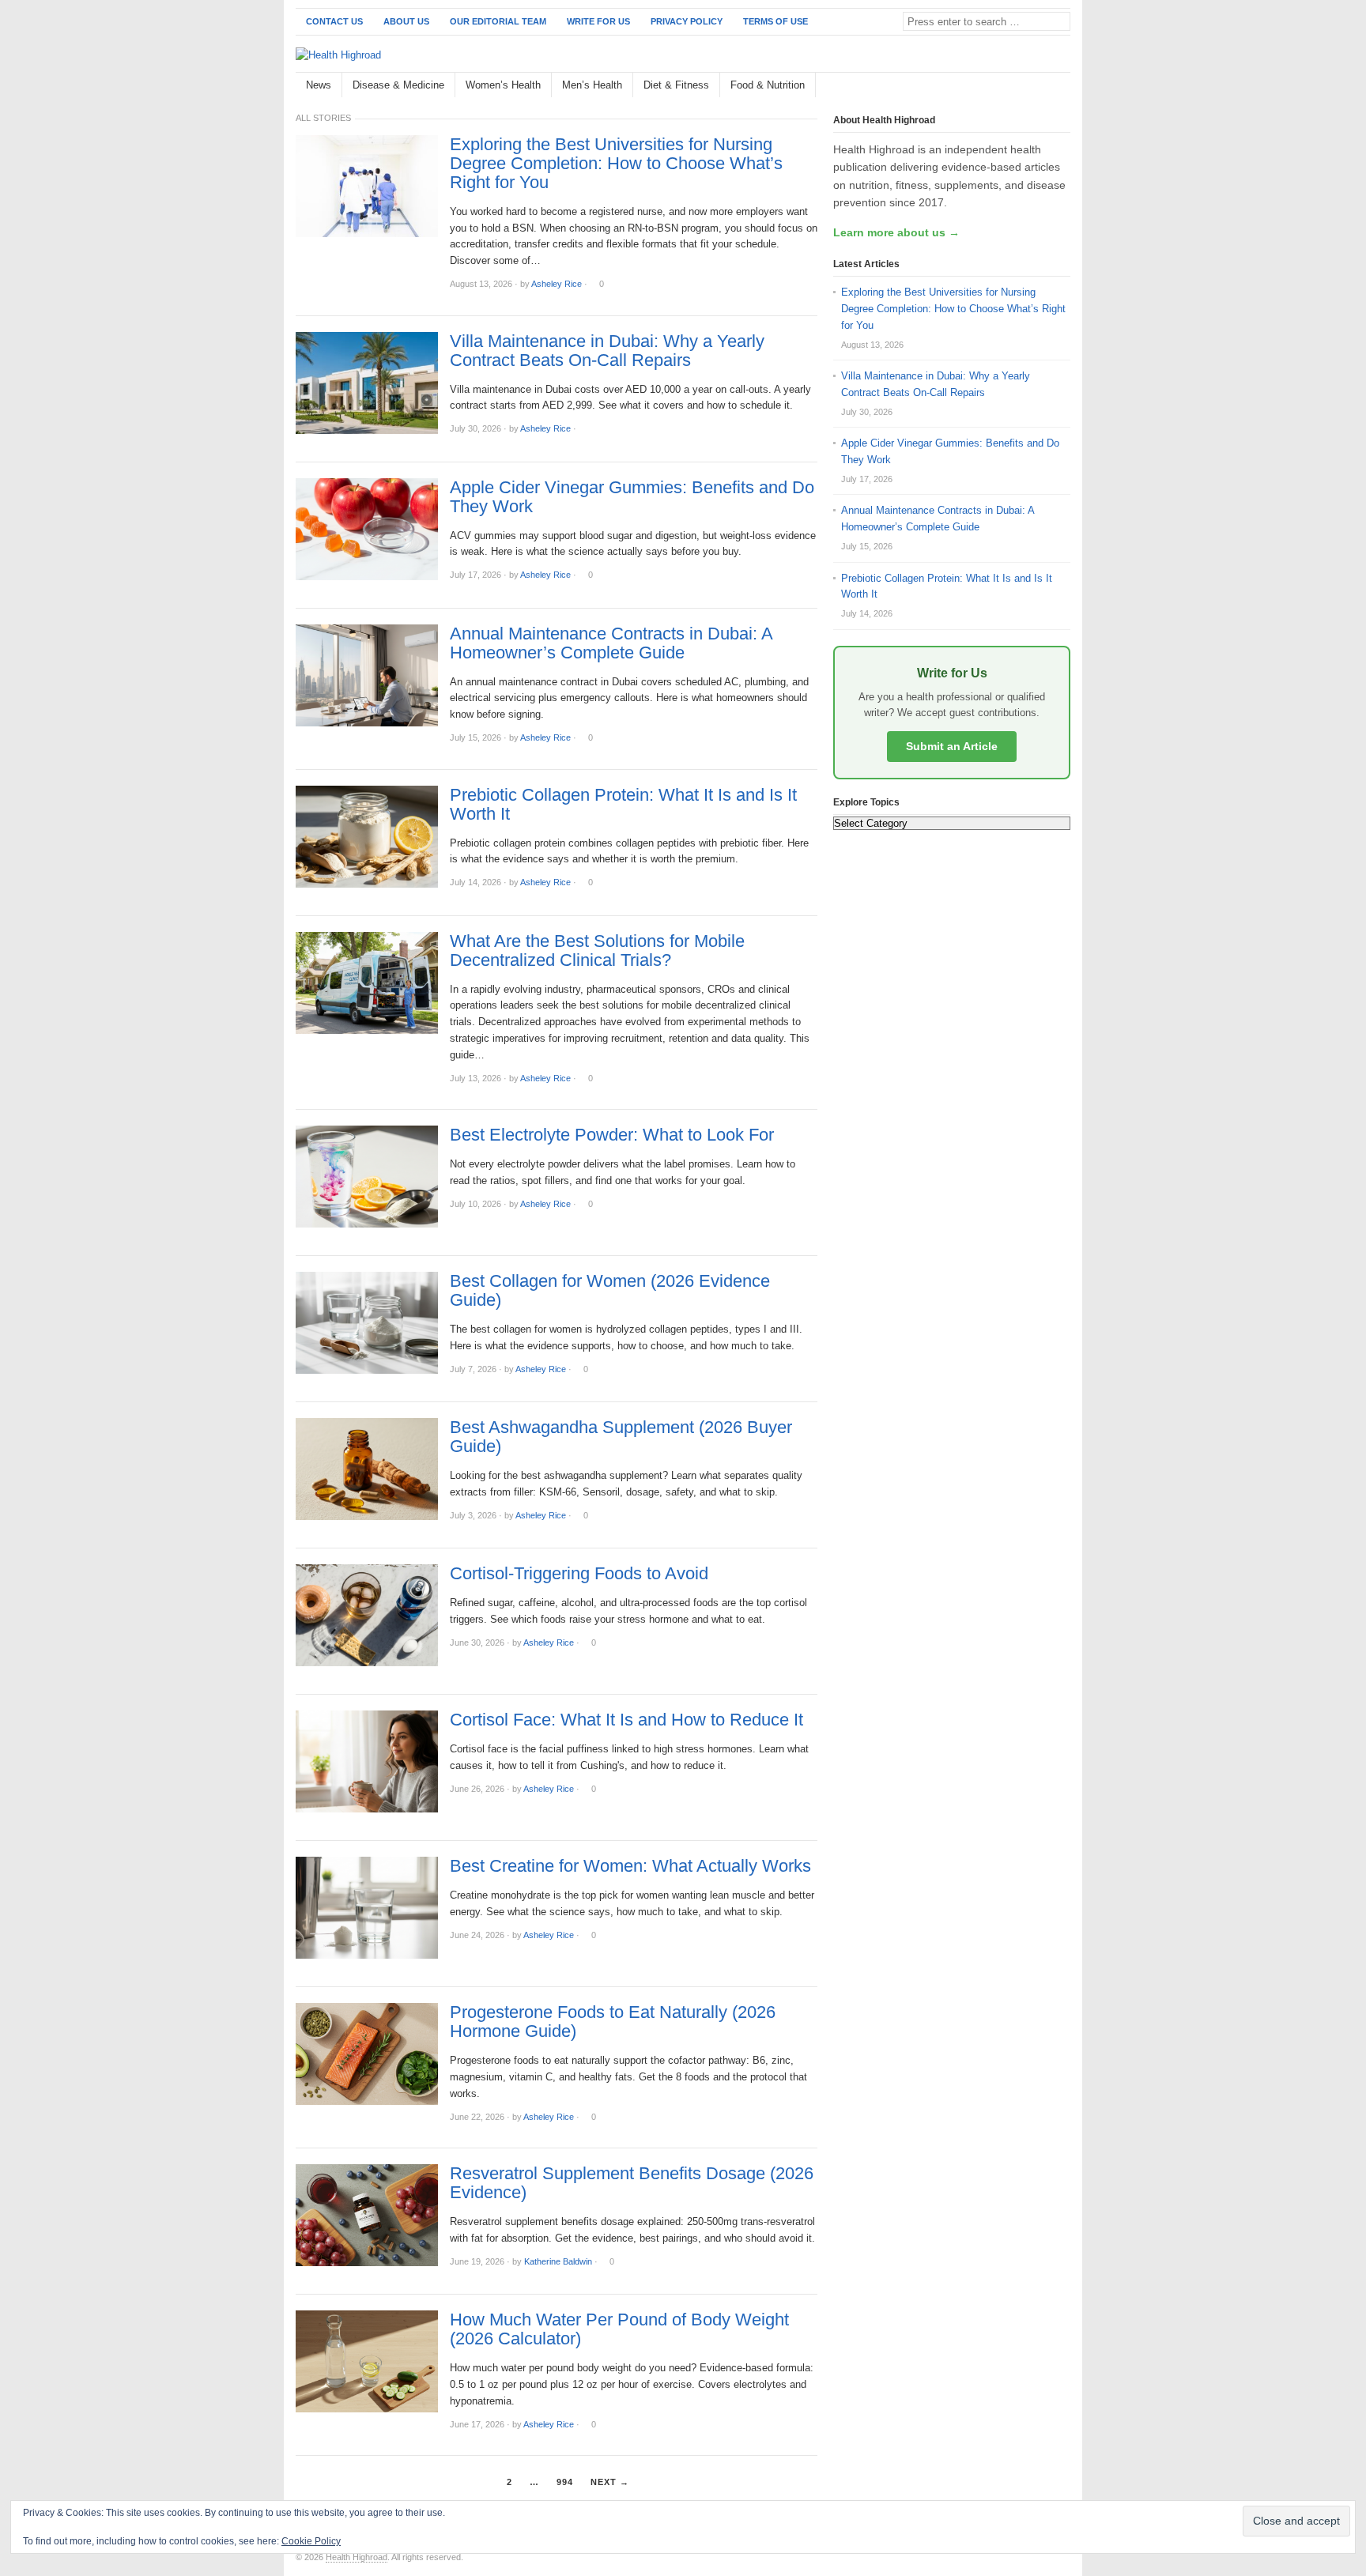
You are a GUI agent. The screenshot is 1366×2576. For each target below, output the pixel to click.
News (319, 85)
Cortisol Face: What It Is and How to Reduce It (626, 1720)
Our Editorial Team (498, 21)
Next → (610, 2482)
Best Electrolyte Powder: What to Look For (612, 1135)
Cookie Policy (311, 2541)
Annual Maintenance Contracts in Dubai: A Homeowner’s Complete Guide (611, 643)
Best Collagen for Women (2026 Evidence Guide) (610, 1291)
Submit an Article (952, 746)
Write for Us (598, 21)
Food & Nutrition (768, 85)
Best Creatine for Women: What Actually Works (630, 1866)
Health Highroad (357, 2557)
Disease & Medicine (398, 85)
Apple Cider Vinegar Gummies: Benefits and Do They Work (632, 497)
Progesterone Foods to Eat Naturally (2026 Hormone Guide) (613, 2022)
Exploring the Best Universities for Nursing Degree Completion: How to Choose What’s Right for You (616, 164)
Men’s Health (592, 85)
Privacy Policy (687, 21)
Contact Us (334, 21)
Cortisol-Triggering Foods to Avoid (579, 1574)
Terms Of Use (775, 21)
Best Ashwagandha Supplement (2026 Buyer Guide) (621, 1437)
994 (565, 2482)
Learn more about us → (896, 232)
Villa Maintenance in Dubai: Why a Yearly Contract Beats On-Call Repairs (607, 351)
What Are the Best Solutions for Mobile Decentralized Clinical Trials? (597, 951)
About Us (406, 21)
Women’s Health (503, 85)
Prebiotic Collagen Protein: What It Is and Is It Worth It (623, 805)
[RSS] (1062, 86)
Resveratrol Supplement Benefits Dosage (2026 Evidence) (632, 2183)
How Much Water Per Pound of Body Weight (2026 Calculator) (619, 2329)
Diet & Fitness (676, 85)
